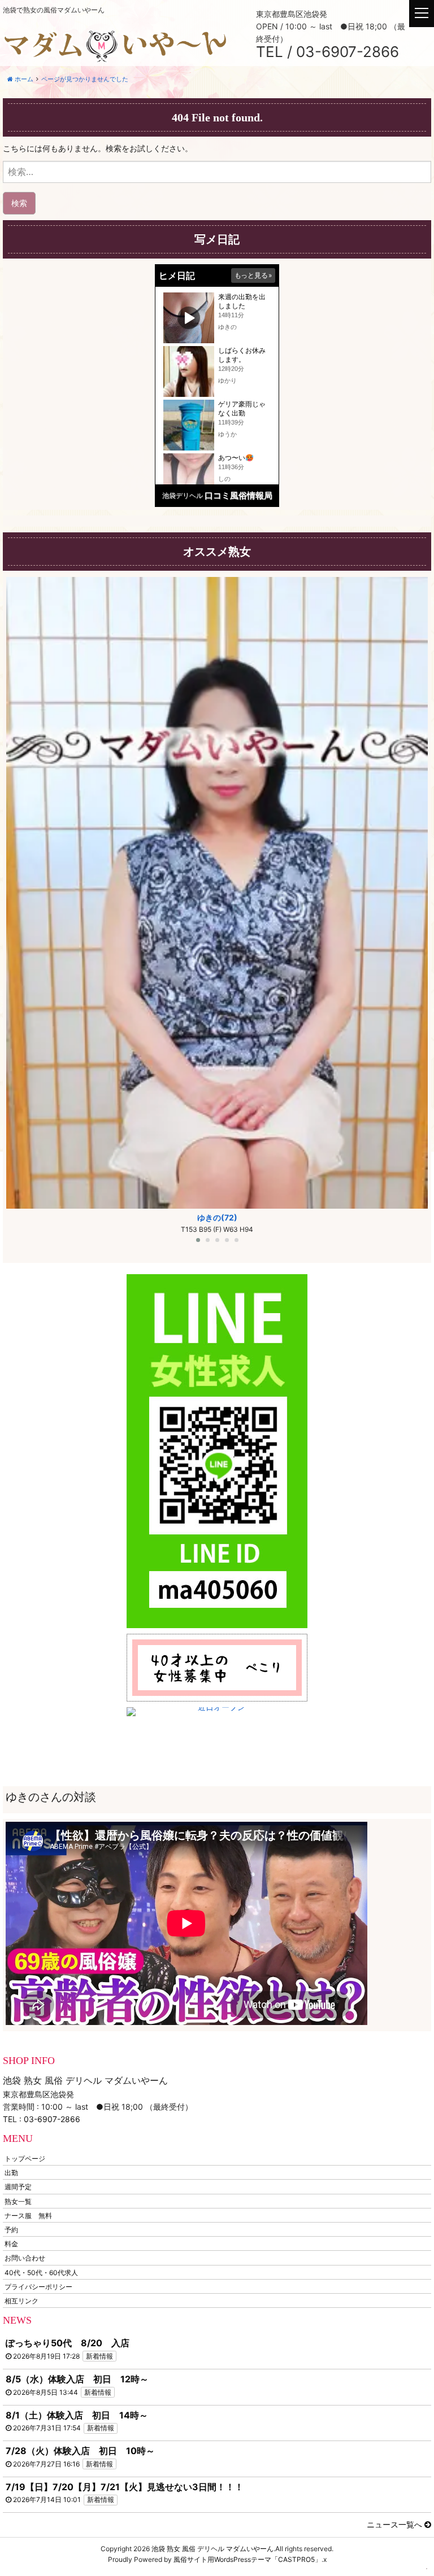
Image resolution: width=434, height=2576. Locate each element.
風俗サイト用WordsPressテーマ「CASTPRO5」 (248, 2559)
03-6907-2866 (52, 2119)
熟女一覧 (18, 2201)
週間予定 (18, 2187)
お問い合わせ (25, 2258)
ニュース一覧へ (396, 2524)
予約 (11, 2230)
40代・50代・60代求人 (41, 2272)
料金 (11, 2244)
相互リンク (21, 2300)
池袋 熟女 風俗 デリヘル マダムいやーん (212, 2549)
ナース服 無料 (28, 2215)
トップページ (25, 2159)
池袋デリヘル (183, 495)
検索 (19, 203)
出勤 (11, 2173)
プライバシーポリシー (38, 2286)
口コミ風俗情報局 (238, 495)
